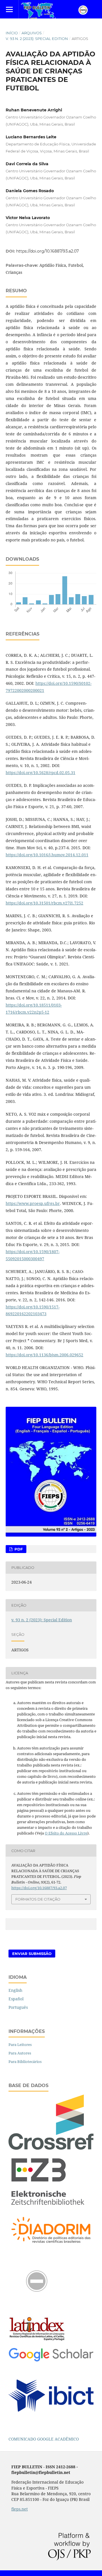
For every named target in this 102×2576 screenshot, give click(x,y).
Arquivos (32, 33)
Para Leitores (20, 2045)
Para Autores (20, 2053)
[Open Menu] (9, 9)
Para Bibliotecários (25, 2062)
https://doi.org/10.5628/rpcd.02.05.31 (41, 773)
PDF (18, 1549)
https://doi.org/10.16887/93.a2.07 (47, 251)
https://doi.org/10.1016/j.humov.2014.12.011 (47, 855)
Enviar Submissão (32, 1954)
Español (16, 1999)
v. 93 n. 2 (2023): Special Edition (37, 39)
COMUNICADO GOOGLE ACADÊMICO (44, 2439)
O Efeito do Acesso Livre (66, 1833)
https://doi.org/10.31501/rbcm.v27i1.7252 (44, 903)
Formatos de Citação (38, 1899)
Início (12, 33)
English (15, 1990)
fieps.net (20, 2509)
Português (18, 2007)
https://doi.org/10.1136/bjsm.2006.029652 (44, 1355)
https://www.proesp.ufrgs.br (33, 1203)
